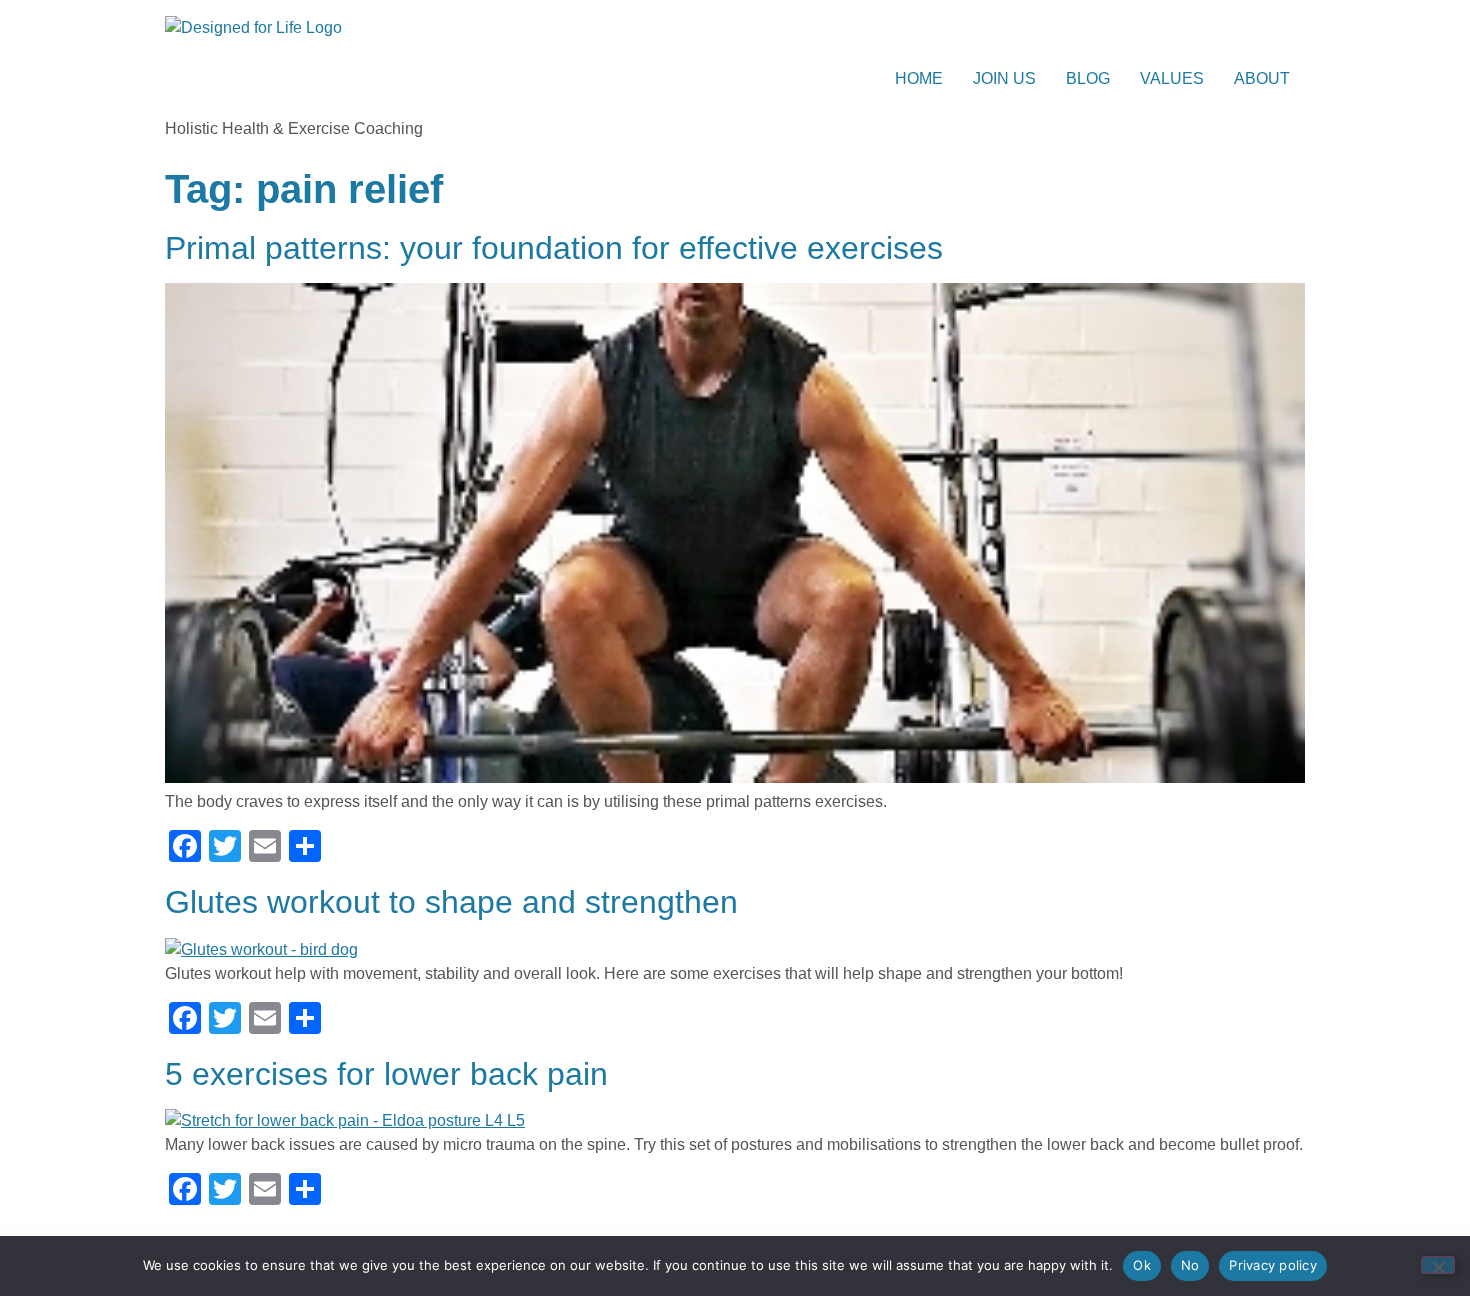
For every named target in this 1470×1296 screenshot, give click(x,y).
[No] (1438, 1265)
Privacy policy (1273, 1265)
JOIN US (1004, 78)
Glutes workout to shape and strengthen (451, 902)
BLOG (1088, 78)
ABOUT (1262, 78)
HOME (919, 78)
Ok (1142, 1265)
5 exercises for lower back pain (386, 1074)
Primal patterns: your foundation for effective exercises (554, 248)
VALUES (1172, 78)
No (1190, 1265)
